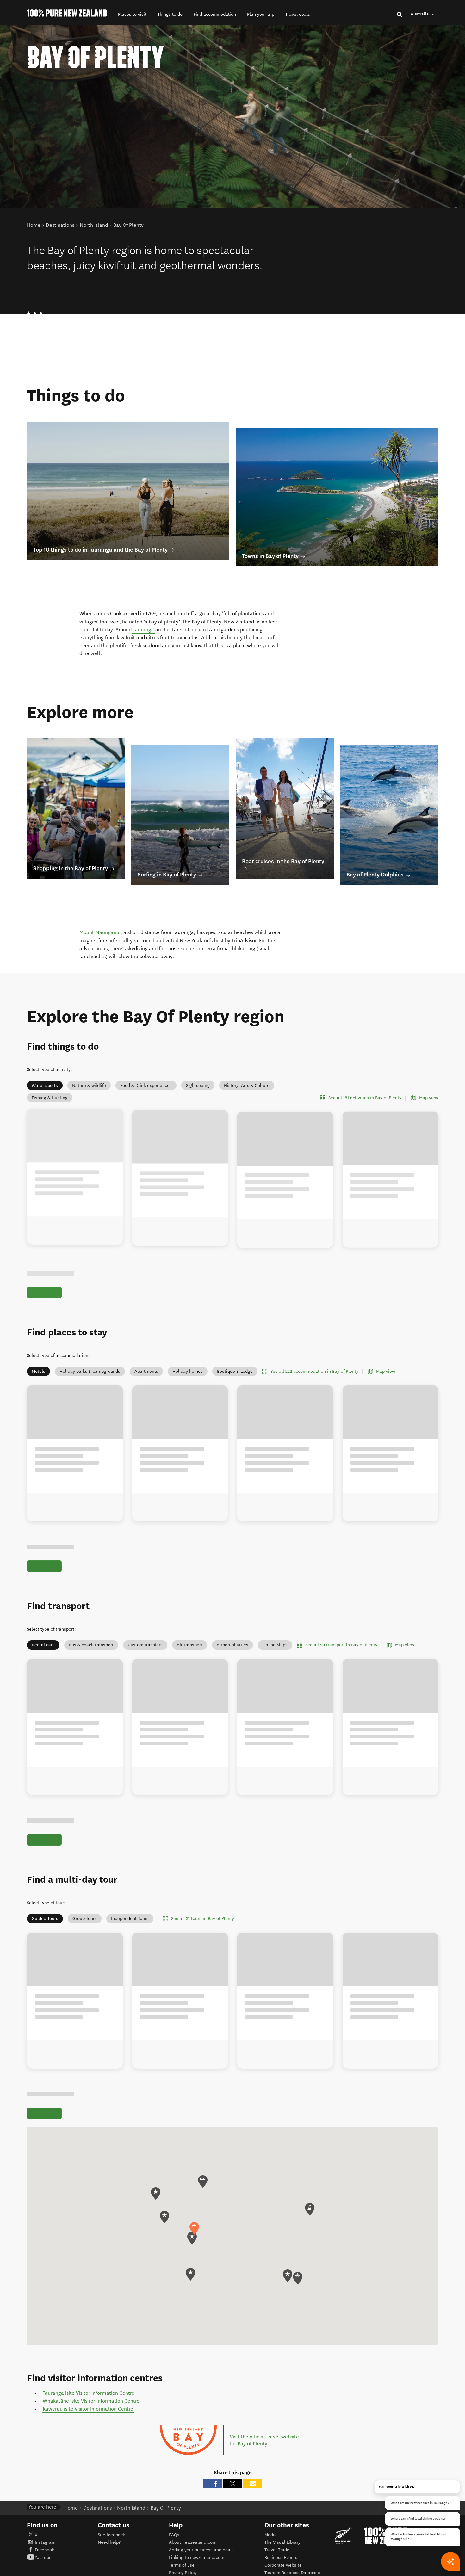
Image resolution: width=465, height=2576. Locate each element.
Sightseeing (198, 1085)
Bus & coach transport (91, 1636)
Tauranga (143, 630)
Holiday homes (188, 1362)
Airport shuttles (232, 1636)
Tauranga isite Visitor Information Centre (89, 2384)
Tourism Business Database (292, 2564)
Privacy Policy (183, 2564)
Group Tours (85, 1910)
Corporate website (283, 2556)
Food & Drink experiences (146, 1085)
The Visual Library (282, 2533)
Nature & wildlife (89, 1085)
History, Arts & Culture (247, 1085)
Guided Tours (45, 1910)
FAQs (174, 2526)
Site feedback (111, 2526)
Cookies (177, 2572)
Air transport (190, 1636)
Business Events (281, 2549)
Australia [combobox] (420, 14)
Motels (38, 1362)
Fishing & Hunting (50, 1098)
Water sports (45, 1085)
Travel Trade (277, 2541)
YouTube (43, 2549)
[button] (132, 14)
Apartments (146, 1362)
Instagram (45, 2533)
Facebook (44, 2541)
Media (271, 2526)
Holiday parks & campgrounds (90, 1362)
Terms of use (182, 2556)
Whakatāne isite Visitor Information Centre (91, 2392)
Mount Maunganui (100, 932)
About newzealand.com (193, 2533)
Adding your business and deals (201, 2541)
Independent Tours (130, 1910)
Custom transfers (145, 1636)
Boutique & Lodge (235, 1362)
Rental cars (43, 1636)
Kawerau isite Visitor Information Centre (88, 2400)
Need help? (109, 2533)
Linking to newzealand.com (197, 2549)
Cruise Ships (275, 1636)
